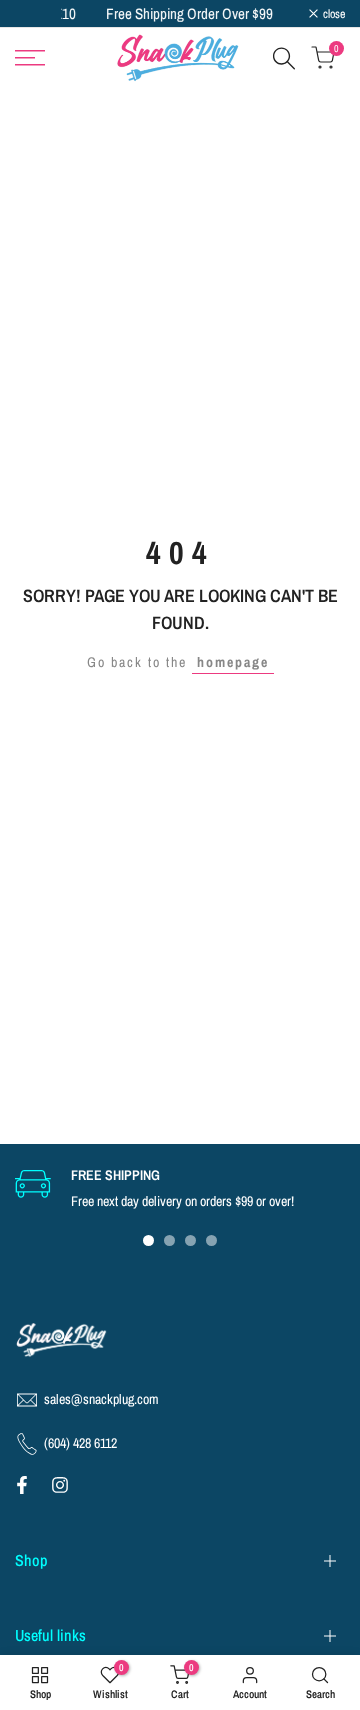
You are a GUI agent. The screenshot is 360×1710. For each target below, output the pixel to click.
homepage (233, 662)
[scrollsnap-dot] (148, 1240)
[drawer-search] (284, 58)
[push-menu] (30, 58)
